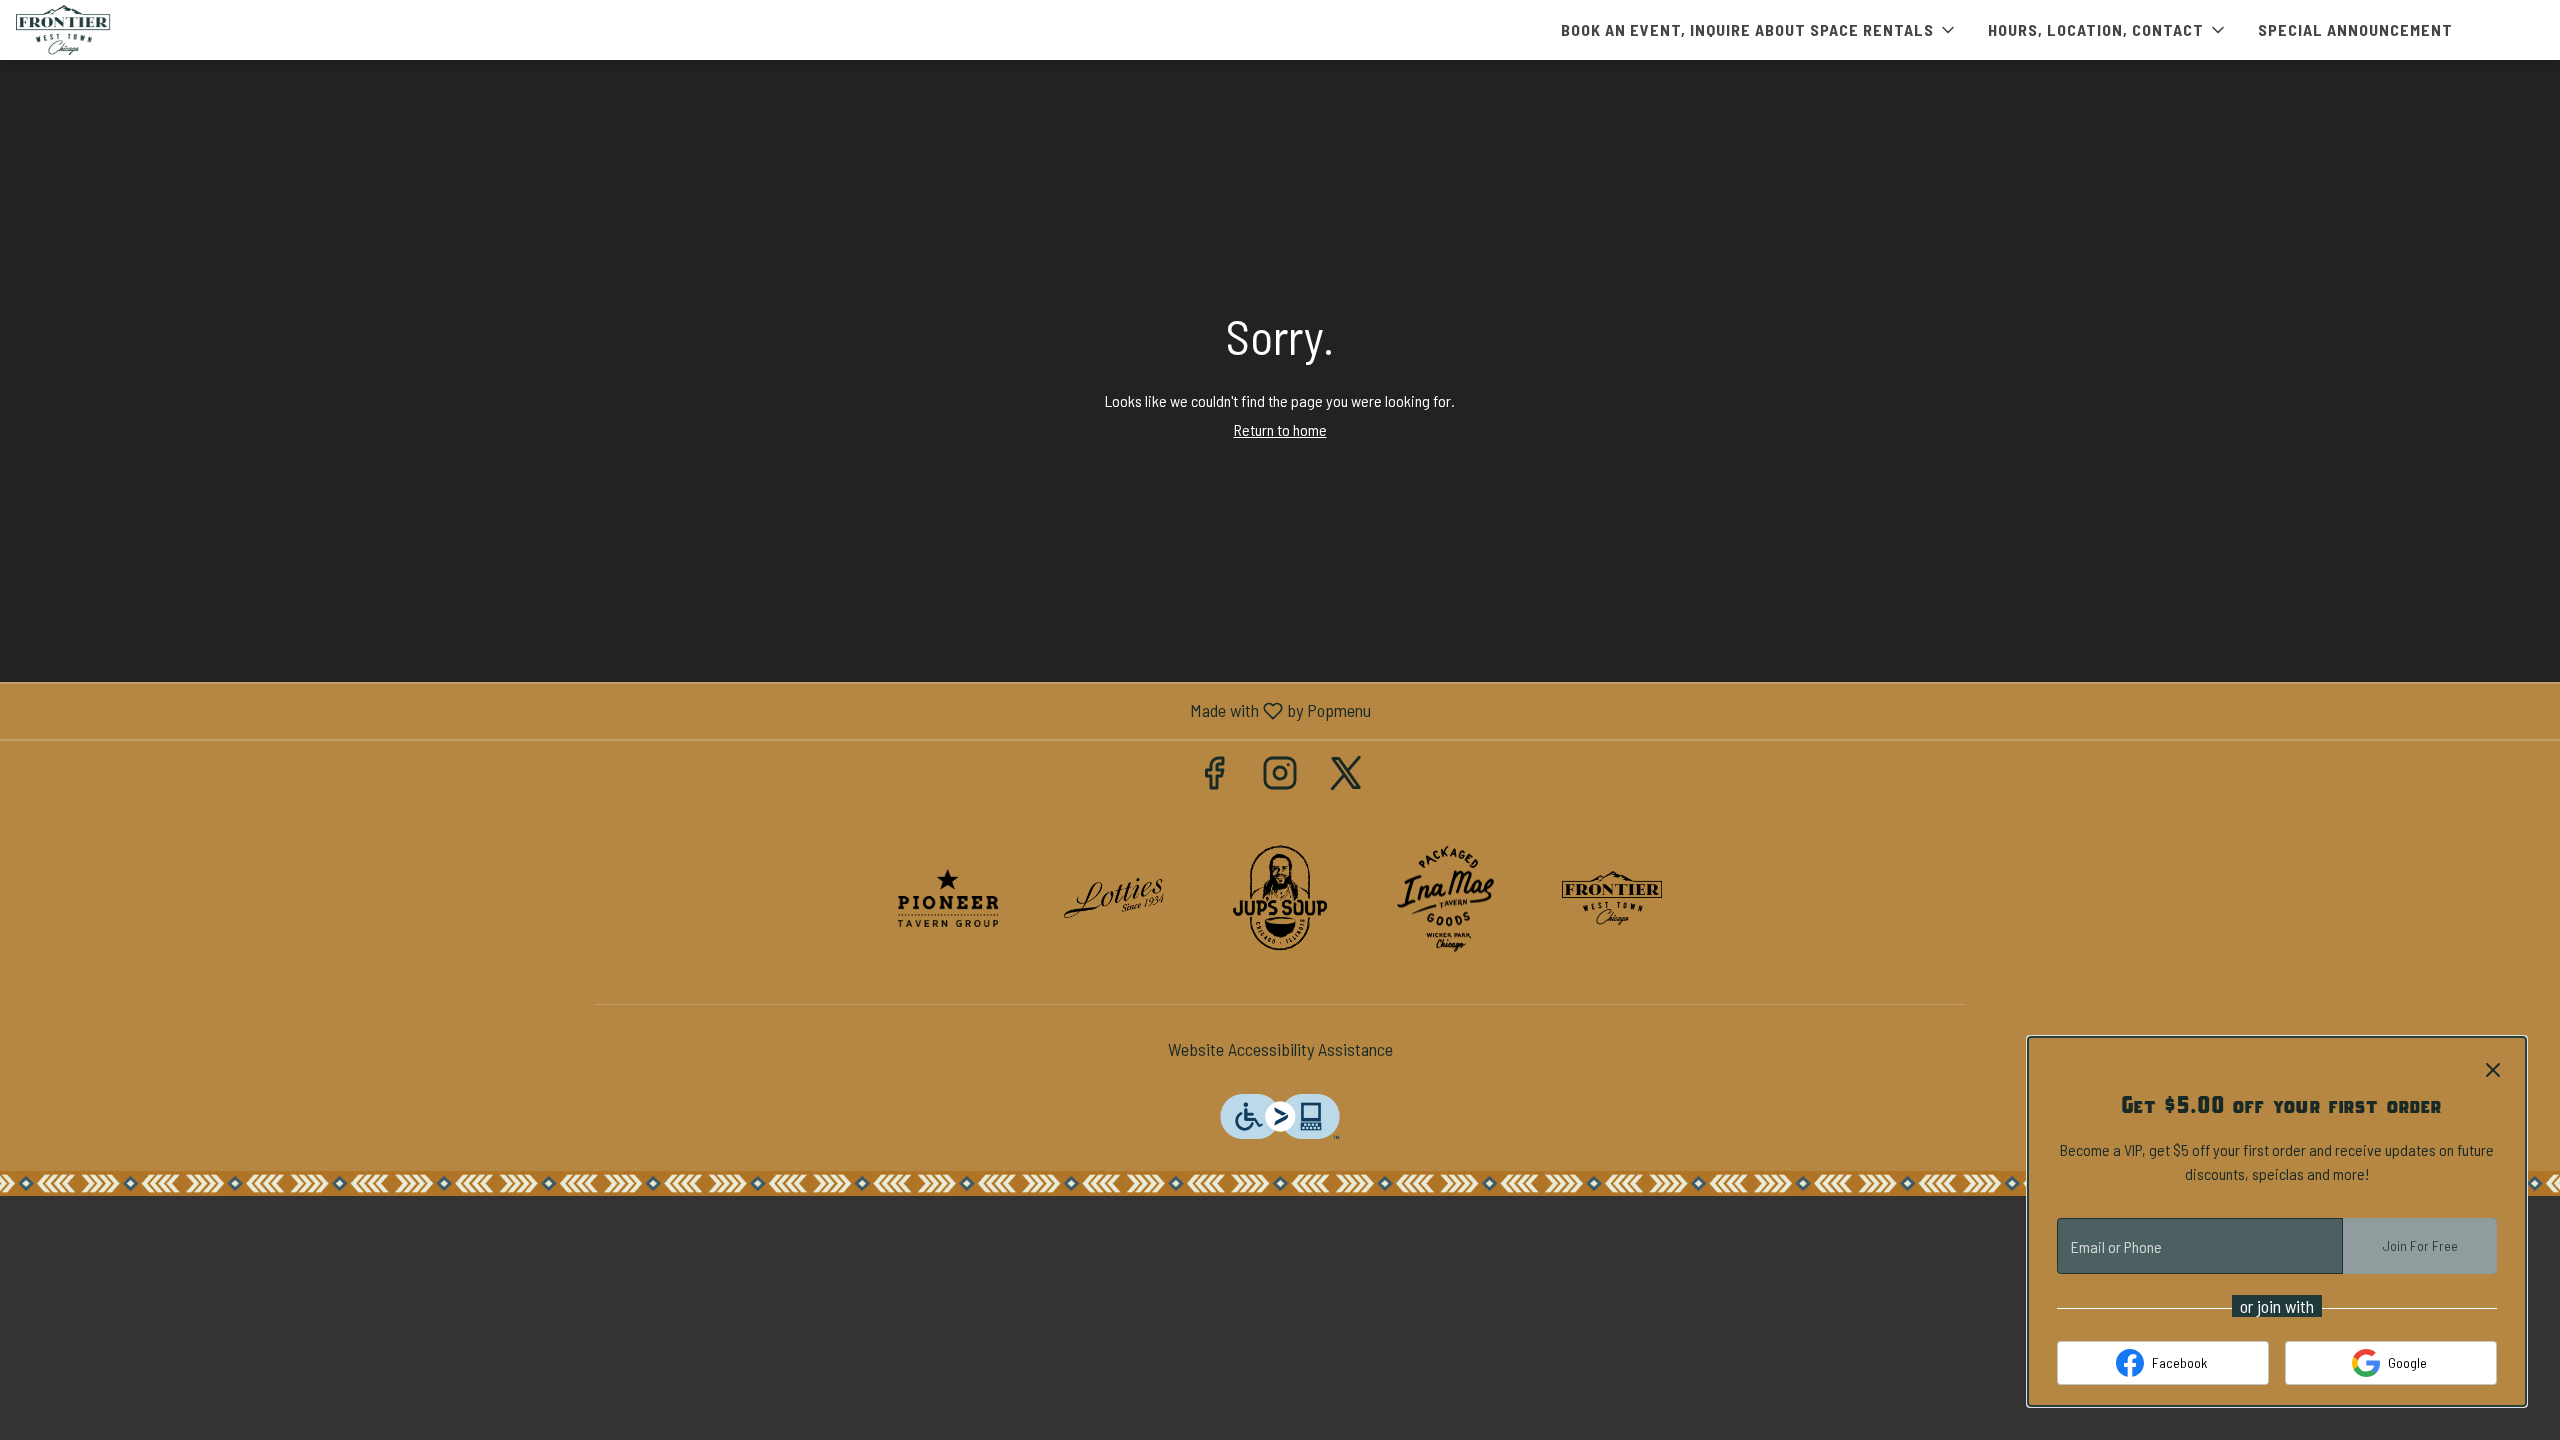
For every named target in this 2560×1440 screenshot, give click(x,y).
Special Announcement (2355, 29)
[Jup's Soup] (1280, 896)
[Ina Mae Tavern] (1446, 896)
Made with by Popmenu (693, 711)
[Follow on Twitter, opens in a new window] (1346, 776)
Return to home (1280, 429)
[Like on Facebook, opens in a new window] (1214, 776)
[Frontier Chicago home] (106, 30)
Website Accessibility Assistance (1280, 1049)
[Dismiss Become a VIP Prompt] (2493, 1070)
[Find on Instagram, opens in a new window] (1280, 776)
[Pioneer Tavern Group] (948, 896)
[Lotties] (1114, 896)
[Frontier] (1612, 896)
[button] (1759, 30)
